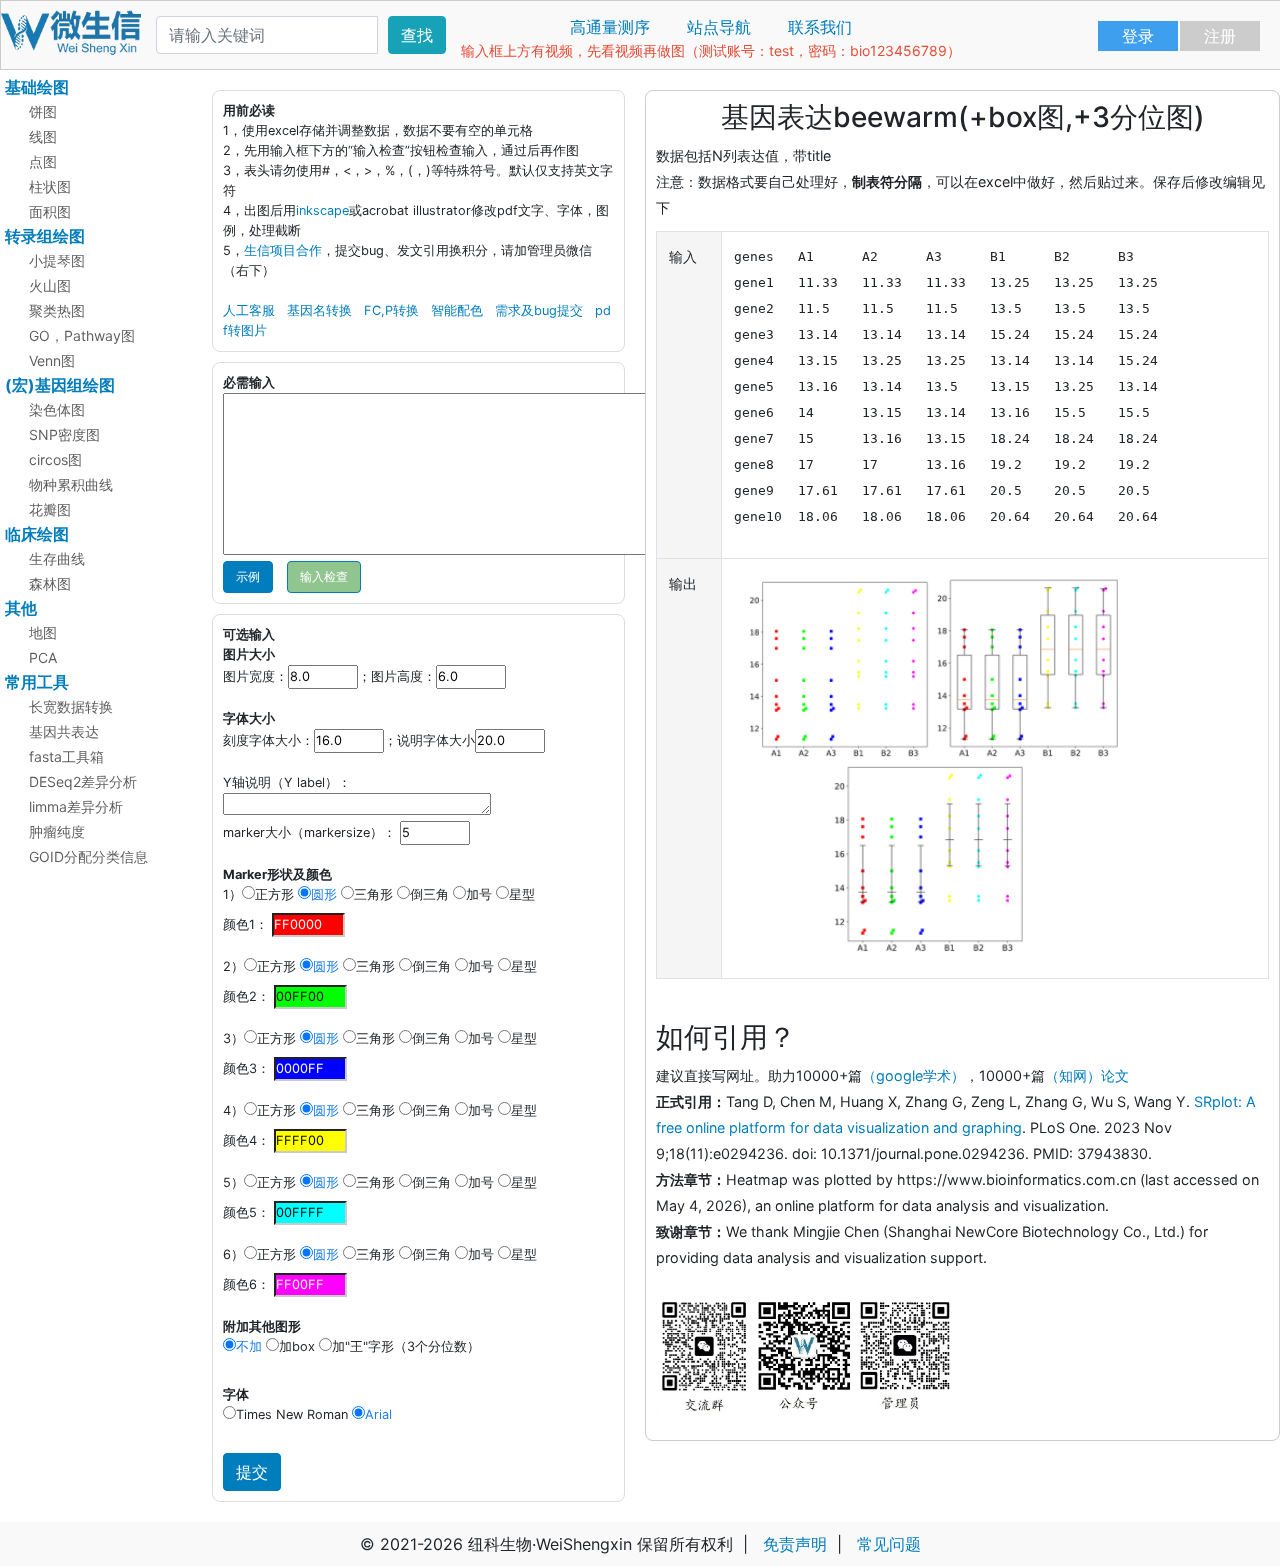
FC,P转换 (391, 310)
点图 (43, 161)
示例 (248, 576)
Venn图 (52, 360)
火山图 (50, 285)
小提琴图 (57, 260)
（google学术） (913, 1075)
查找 (417, 35)
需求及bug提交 (539, 310)
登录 (1138, 36)
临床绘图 (37, 534)
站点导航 (719, 27)
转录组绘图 (45, 236)
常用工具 (37, 682)
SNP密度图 (64, 434)
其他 (21, 608)
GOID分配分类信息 (88, 856)
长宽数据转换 (71, 706)
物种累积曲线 (71, 484)
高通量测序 (610, 27)
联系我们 (820, 27)
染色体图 (57, 409)
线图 (43, 136)
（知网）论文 (1087, 1075)
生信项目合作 (283, 250)
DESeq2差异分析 (83, 781)
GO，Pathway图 (82, 335)
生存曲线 (57, 558)
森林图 (50, 583)
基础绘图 (37, 87)
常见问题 (889, 1544)
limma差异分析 (76, 806)
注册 (1220, 36)
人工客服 (249, 310)
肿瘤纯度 (57, 831)
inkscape (322, 210)
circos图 (55, 459)
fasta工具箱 (66, 756)
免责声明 (795, 1544)
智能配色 (457, 310)
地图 (43, 632)
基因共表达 (64, 731)
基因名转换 (319, 310)
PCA (43, 657)
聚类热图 (57, 310)
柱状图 (50, 186)
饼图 (43, 111)
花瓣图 (50, 509)
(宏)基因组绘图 (60, 385)
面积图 (50, 211)
